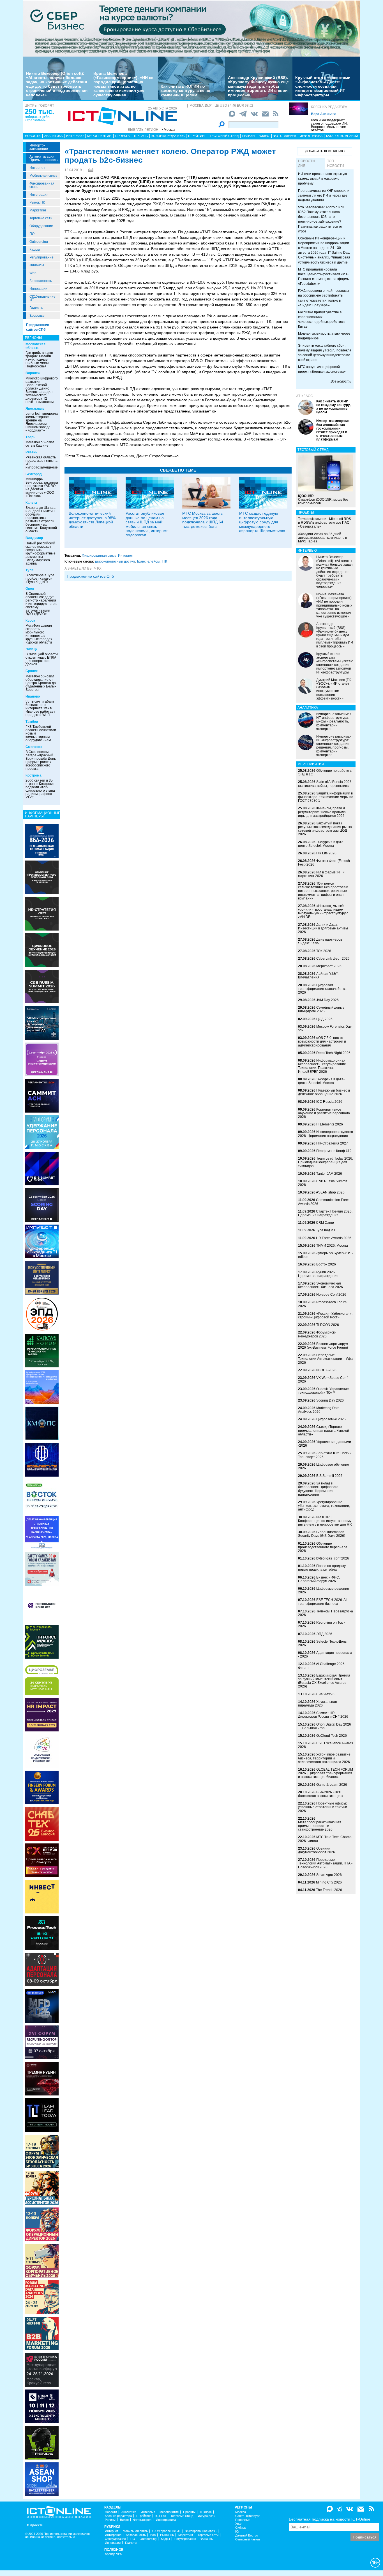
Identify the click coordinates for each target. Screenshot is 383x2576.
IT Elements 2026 (330, 1124)
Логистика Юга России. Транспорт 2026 (325, 1455)
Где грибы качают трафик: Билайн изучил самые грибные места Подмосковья (40, 360)
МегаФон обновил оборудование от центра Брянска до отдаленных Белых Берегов (41, 683)
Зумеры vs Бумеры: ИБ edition (325, 1255)
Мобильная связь (43, 176)
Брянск (32, 671)
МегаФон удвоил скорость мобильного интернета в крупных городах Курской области (39, 634)
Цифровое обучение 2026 (324, 1466)
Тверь (30, 437)
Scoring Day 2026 (330, 1400)
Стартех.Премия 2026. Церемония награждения (325, 1213)
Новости (33, 136)
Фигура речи (207, 2516)
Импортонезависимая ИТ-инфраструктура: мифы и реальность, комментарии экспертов (334, 721)
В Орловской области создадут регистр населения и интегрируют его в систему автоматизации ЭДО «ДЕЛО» (41, 604)
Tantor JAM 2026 (329, 1174)
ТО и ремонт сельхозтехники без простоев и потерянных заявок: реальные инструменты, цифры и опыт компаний (323, 891)
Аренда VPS (113, 2554)
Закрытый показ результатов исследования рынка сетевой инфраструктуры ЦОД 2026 (325, 829)
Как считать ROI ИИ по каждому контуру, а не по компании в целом (185, 91)
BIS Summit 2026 (329, 1476)
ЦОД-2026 (324, 1019)
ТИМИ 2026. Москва (332, 1246)
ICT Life (161, 2516)
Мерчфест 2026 (329, 966)
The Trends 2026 (329, 1890)
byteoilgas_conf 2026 (333, 1558)
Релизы (249, 136)
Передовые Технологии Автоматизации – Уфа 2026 (325, 1359)
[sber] (191, 28)
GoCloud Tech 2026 (332, 1736)
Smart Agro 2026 (329, 1875)
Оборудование (41, 226)
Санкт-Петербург (247, 2516)
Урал (239, 2524)
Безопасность (41, 281)
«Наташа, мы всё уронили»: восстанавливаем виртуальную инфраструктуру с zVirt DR (323, 911)
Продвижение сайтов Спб (90, 576)
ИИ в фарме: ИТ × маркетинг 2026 (321, 874)
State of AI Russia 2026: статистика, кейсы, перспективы (325, 784)
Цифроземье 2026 (331, 1419)
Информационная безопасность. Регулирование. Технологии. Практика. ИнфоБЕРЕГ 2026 (322, 1066)
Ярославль (35, 409)
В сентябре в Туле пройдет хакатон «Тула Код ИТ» (40, 579)
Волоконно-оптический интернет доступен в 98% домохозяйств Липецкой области (92, 520)
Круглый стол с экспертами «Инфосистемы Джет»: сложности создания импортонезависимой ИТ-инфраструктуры (323, 86)
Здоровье (37, 316)
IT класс (141, 136)
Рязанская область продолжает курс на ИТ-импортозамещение (42, 462)
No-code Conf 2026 (331, 1295)
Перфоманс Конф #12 (334, 1151)
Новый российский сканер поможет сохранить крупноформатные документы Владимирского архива (41, 553)
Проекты (123, 136)
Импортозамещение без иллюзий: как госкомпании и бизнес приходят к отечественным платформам (333, 430)
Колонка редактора (329, 107)
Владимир (34, 538)
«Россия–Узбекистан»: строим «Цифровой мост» (325, 1315)
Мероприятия (99, 136)
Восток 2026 (326, 1264)
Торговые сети (41, 218)
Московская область (35, 346)
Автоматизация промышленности (44, 158)
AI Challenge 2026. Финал (322, 1666)
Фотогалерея (285, 136)
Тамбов (32, 722)
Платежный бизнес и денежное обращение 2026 (324, 1092)
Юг (237, 2532)
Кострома (34, 775)
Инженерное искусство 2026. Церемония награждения (326, 1134)
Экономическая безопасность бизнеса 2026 (320, 1285)
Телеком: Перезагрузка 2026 (326, 1613)
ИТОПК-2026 (326, 1370)
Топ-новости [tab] (336, 163)
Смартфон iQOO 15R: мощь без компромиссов (323, 500)
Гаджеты (36, 308)
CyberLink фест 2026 (333, 959)
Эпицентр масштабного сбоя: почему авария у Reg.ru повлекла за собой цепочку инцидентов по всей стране (325, 353)
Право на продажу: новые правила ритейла (322, 1568)
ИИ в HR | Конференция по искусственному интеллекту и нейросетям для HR (325, 1521)
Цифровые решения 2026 (324, 1590)
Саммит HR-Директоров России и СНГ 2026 (323, 1715)
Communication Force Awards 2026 (324, 1202)
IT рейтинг (197, 136)
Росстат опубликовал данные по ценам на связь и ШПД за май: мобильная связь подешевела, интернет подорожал (147, 524)
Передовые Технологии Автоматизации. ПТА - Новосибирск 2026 (325, 1863)
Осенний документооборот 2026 (317, 1850)
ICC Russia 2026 (329, 1102)
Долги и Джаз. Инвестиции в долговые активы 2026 (323, 928)
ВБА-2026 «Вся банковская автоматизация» (321, 1794)
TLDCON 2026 (328, 1325)
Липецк (31, 649)
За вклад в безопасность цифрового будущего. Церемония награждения (318, 1489)
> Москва (168, 130)
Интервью (75, 136)
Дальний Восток (247, 2536)
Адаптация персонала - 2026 (325, 1655)
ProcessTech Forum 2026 (322, 1304)
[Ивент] (42, 841)
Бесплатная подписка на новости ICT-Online (330, 2519)
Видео (264, 136)
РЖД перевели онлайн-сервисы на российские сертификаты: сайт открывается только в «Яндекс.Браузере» (324, 298)
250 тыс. (39, 111)
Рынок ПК (37, 202)
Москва (241, 2512)
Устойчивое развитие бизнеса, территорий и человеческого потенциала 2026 (324, 1758)
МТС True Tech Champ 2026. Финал (325, 1839)
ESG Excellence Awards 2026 (326, 1745)
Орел (30, 589)
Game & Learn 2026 (332, 1785)
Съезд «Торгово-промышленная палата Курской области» (324, 1430)
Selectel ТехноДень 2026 (322, 1643)
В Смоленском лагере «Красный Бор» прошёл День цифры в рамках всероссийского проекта (41, 760)
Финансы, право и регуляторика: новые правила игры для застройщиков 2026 (322, 812)
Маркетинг (38, 210)
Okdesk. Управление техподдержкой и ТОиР (323, 1391)
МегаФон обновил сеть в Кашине (40, 444)
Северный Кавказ (248, 2539)
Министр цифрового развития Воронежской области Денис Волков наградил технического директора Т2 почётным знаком (42, 390)
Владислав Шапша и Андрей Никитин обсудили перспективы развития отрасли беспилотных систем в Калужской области (41, 519)
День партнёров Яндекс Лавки (320, 941)
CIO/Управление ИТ (42, 298)
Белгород (34, 474)
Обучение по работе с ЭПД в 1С (325, 772)
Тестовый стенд (224, 136)
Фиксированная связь (42, 185)
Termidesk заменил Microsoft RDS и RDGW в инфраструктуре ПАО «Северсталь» (325, 523)
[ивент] (42, 2479)
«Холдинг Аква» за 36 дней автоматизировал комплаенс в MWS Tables (322, 538)
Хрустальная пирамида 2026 (318, 1704)
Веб (153, 2535)
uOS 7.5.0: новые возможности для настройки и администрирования (322, 1041)
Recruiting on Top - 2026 (322, 1624)
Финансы (37, 265)
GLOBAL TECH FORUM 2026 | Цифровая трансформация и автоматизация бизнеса (326, 1773)
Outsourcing (39, 242)
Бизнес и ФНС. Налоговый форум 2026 (319, 1579)
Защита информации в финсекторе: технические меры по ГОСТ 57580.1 (326, 797)
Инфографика (311, 136)
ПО (32, 234)
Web (33, 273)
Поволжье (242, 2520)
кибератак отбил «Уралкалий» (38, 118)
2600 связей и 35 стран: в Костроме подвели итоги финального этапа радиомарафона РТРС (40, 789)
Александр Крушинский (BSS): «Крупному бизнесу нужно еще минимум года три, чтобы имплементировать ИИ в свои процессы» (258, 86)
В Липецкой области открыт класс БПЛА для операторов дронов (42, 659)
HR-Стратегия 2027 (332, 1143)
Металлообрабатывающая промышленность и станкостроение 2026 (320, 1826)
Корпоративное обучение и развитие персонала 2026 (324, 1113)
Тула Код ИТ (326, 1230)
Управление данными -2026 (325, 1444)
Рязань (31, 452)
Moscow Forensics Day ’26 (325, 1028)
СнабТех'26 (325, 1694)
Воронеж (33, 373)
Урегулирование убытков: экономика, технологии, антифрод (324, 1506)
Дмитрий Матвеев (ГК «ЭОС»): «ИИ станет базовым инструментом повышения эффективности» (334, 689)
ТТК (164, 561)
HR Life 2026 (326, 853)
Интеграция (39, 195)
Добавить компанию (325, 151)
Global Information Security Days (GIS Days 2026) (322, 1534)
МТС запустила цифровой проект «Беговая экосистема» (322, 369)
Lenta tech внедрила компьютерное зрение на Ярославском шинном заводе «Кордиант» (42, 422)
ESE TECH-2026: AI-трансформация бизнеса (323, 1602)
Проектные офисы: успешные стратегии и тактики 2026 (323, 1807)
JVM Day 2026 (327, 1000)
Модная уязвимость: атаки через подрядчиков (324, 336)
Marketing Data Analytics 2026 (319, 1410)
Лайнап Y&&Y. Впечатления (318, 975)
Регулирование (41, 257)
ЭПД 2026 (324, 1634)
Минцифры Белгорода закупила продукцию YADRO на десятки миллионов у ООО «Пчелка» (42, 488)
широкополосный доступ (115, 561)
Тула (30, 570)
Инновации (38, 289)
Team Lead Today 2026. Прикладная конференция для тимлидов (326, 1162)
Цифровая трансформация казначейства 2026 (322, 989)
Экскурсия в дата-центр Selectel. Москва (321, 844)
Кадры (35, 250)
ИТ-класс (304, 396)
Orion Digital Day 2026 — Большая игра (325, 1726)
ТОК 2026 (324, 951)
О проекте (35, 2525)
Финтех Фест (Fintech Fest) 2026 (324, 863)
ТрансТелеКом (148, 561)
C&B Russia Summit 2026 (323, 1183)
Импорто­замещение (39, 147)
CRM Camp (325, 1223)
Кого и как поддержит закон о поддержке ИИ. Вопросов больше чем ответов (329, 125)
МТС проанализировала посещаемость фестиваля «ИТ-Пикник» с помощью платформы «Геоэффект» (324, 277)
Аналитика (53, 136)
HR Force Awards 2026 (334, 1238)
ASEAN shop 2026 (330, 1192)
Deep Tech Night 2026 (333, 1053)
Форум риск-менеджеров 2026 (317, 1334)
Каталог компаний (342, 136)
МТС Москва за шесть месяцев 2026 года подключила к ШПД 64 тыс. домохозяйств (203, 520)
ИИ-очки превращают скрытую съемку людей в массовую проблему (322, 179)
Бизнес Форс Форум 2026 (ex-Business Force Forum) (323, 1346)
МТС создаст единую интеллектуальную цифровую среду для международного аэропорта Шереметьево (262, 522)
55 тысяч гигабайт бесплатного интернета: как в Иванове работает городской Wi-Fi (40, 708)
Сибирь (241, 2528)
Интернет (37, 168)
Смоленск (34, 747)
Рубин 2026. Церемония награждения (318, 1274)
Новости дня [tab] (306, 163)
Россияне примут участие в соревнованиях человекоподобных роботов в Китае (322, 319)
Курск (30, 621)
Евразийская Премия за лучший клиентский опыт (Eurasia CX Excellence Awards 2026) (324, 1681)
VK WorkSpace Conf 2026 (323, 1380)
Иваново (33, 696)
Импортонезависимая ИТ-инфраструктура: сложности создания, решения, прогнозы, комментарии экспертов (334, 746)
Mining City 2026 (329, 1882)
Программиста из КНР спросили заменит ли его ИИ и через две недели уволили (324, 195)
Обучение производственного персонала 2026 (323, 1547)
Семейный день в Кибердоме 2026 (321, 1009)
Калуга (31, 503)
